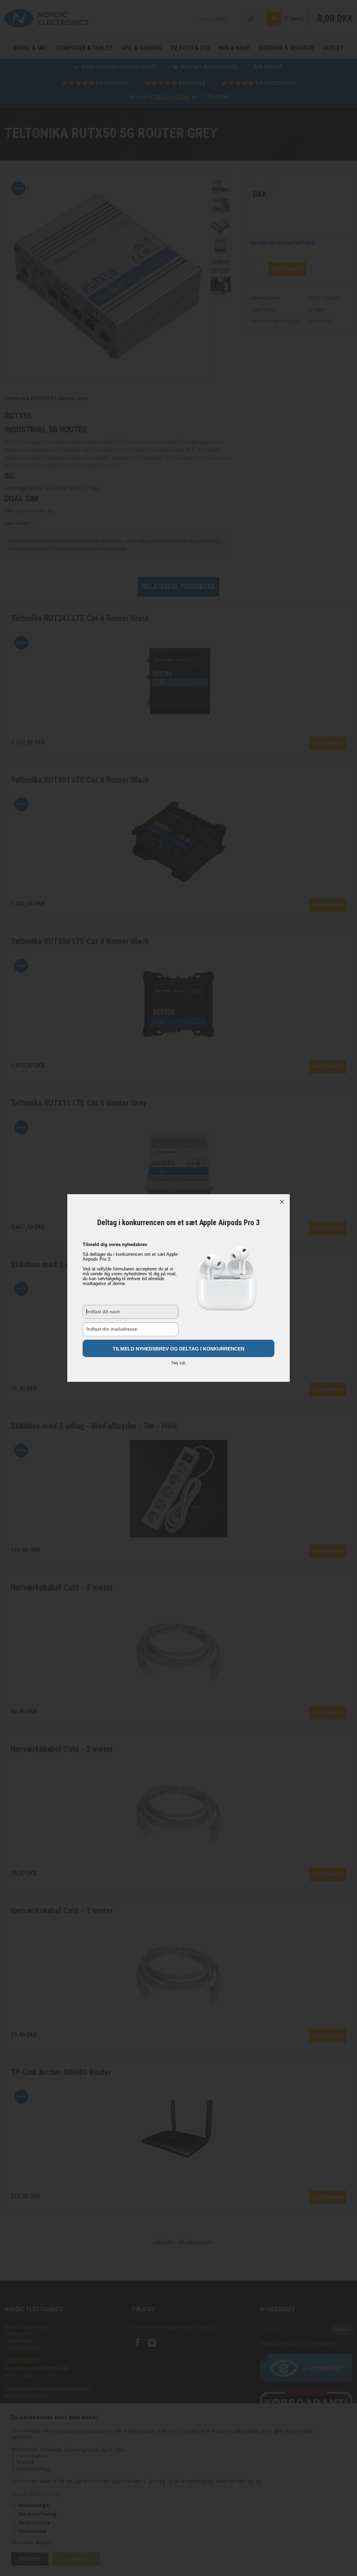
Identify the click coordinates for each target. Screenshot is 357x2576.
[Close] (282, 1202)
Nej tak (179, 1363)
